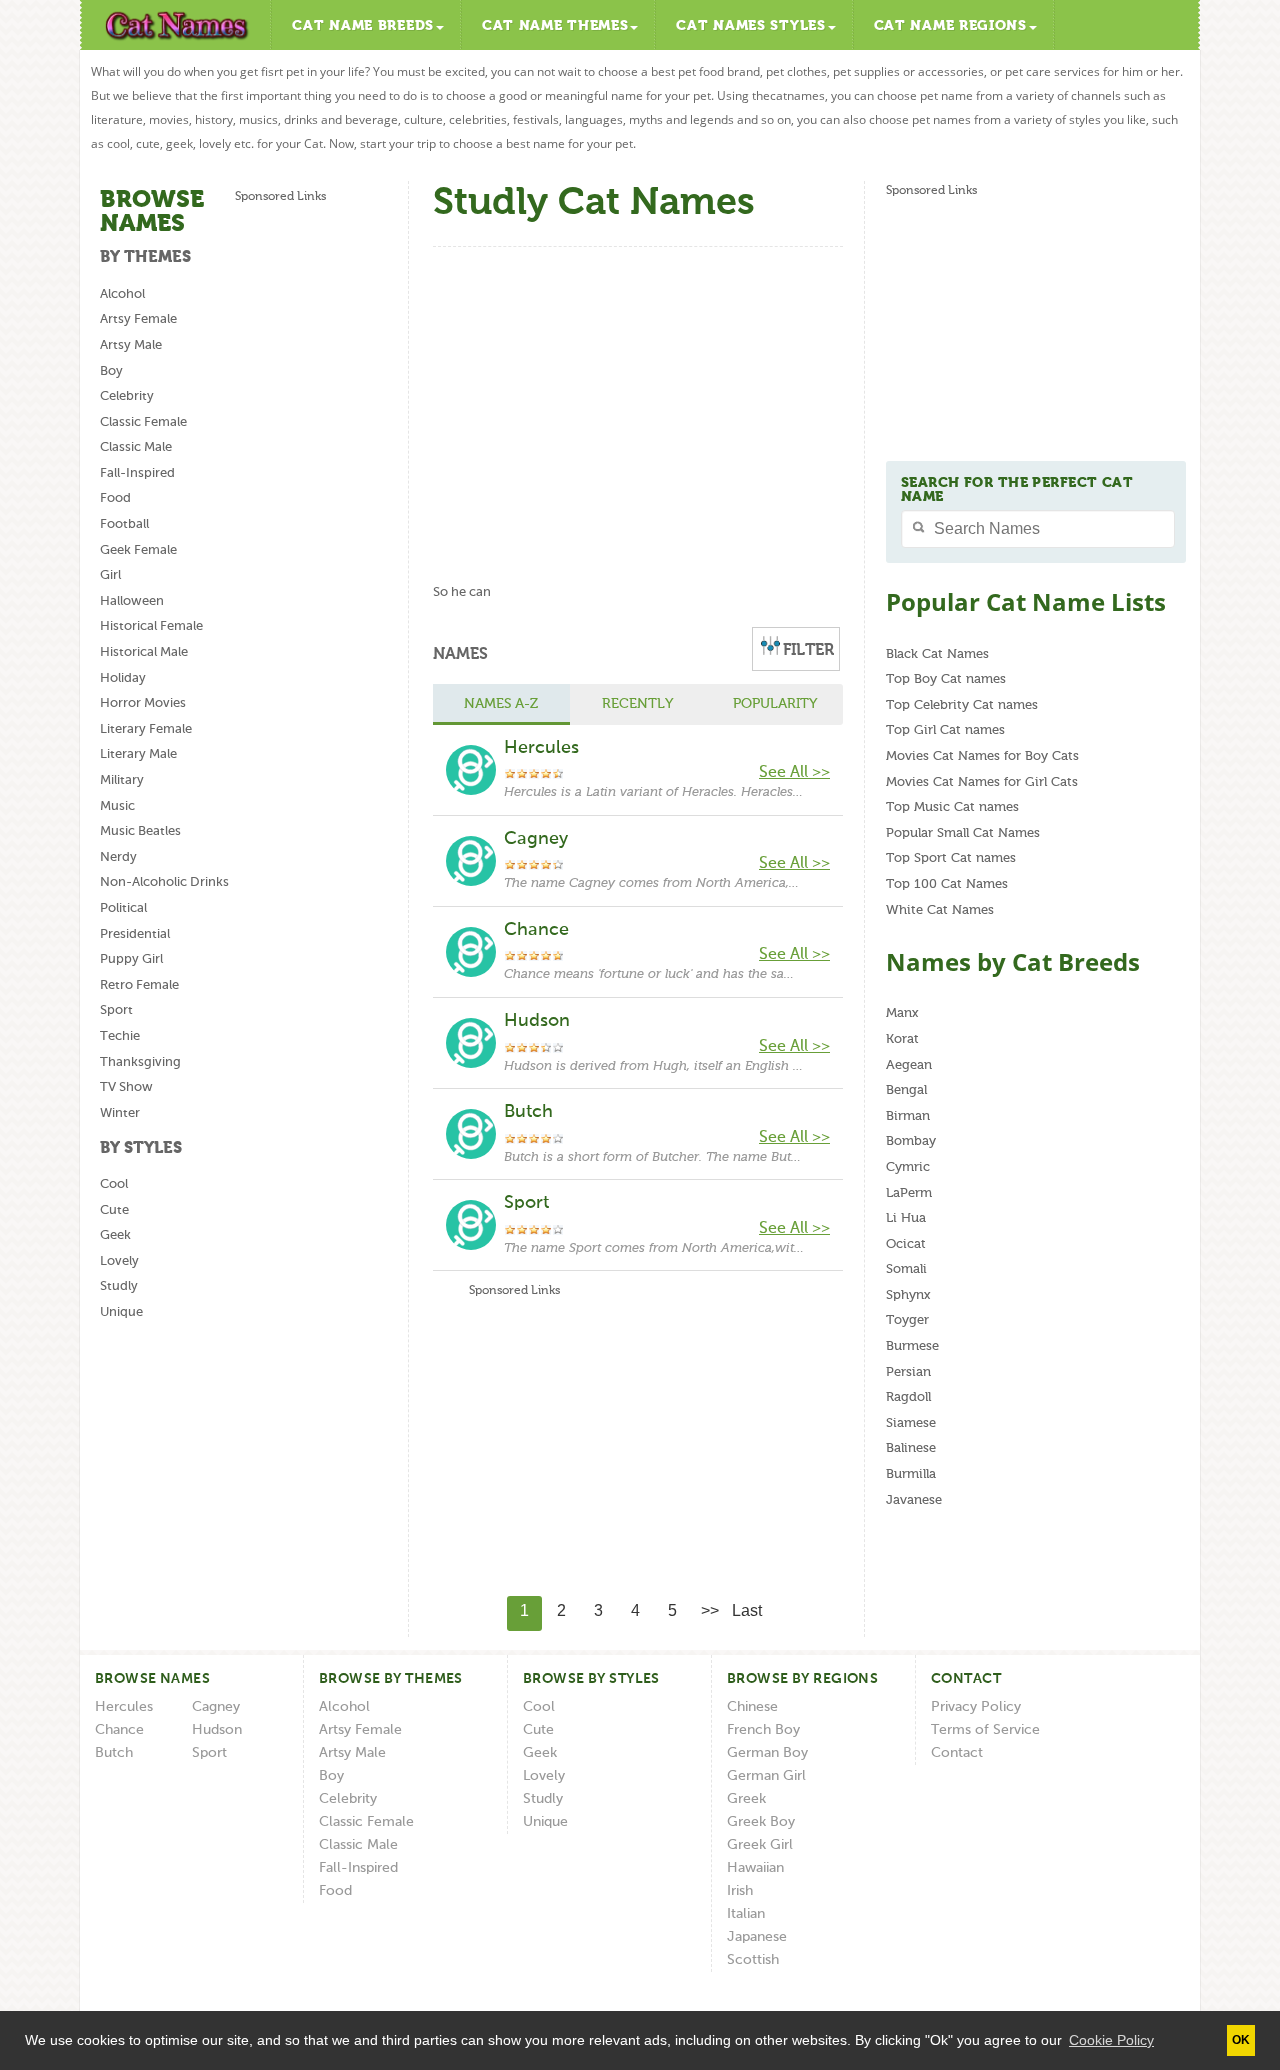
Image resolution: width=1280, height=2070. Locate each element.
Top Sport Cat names (951, 858)
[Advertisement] (315, 507)
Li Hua (906, 1218)
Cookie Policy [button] (1111, 2040)
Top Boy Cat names (946, 679)
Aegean (909, 1065)
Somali (906, 1269)
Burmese (912, 1346)
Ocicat (906, 1244)
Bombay (911, 1141)
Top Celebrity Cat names (962, 705)
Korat (902, 1039)
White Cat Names (940, 910)
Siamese (911, 1423)
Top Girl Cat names (945, 730)
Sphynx (908, 1295)
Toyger (907, 1320)
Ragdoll (908, 1397)
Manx (902, 1013)
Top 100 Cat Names (947, 884)
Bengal (906, 1090)
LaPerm (909, 1193)
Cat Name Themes (555, 26)
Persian (908, 1372)
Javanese (914, 1500)
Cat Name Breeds (363, 26)
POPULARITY (775, 704)
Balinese (911, 1448)
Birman (908, 1116)
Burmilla (911, 1474)
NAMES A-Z (501, 704)
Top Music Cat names (952, 807)
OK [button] (1241, 2040)
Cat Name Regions (950, 26)
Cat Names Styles (750, 26)
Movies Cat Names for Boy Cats (982, 756)
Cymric (908, 1167)
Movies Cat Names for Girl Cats (982, 782)
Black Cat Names (937, 654)
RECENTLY (637, 704)
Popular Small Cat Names (963, 833)
